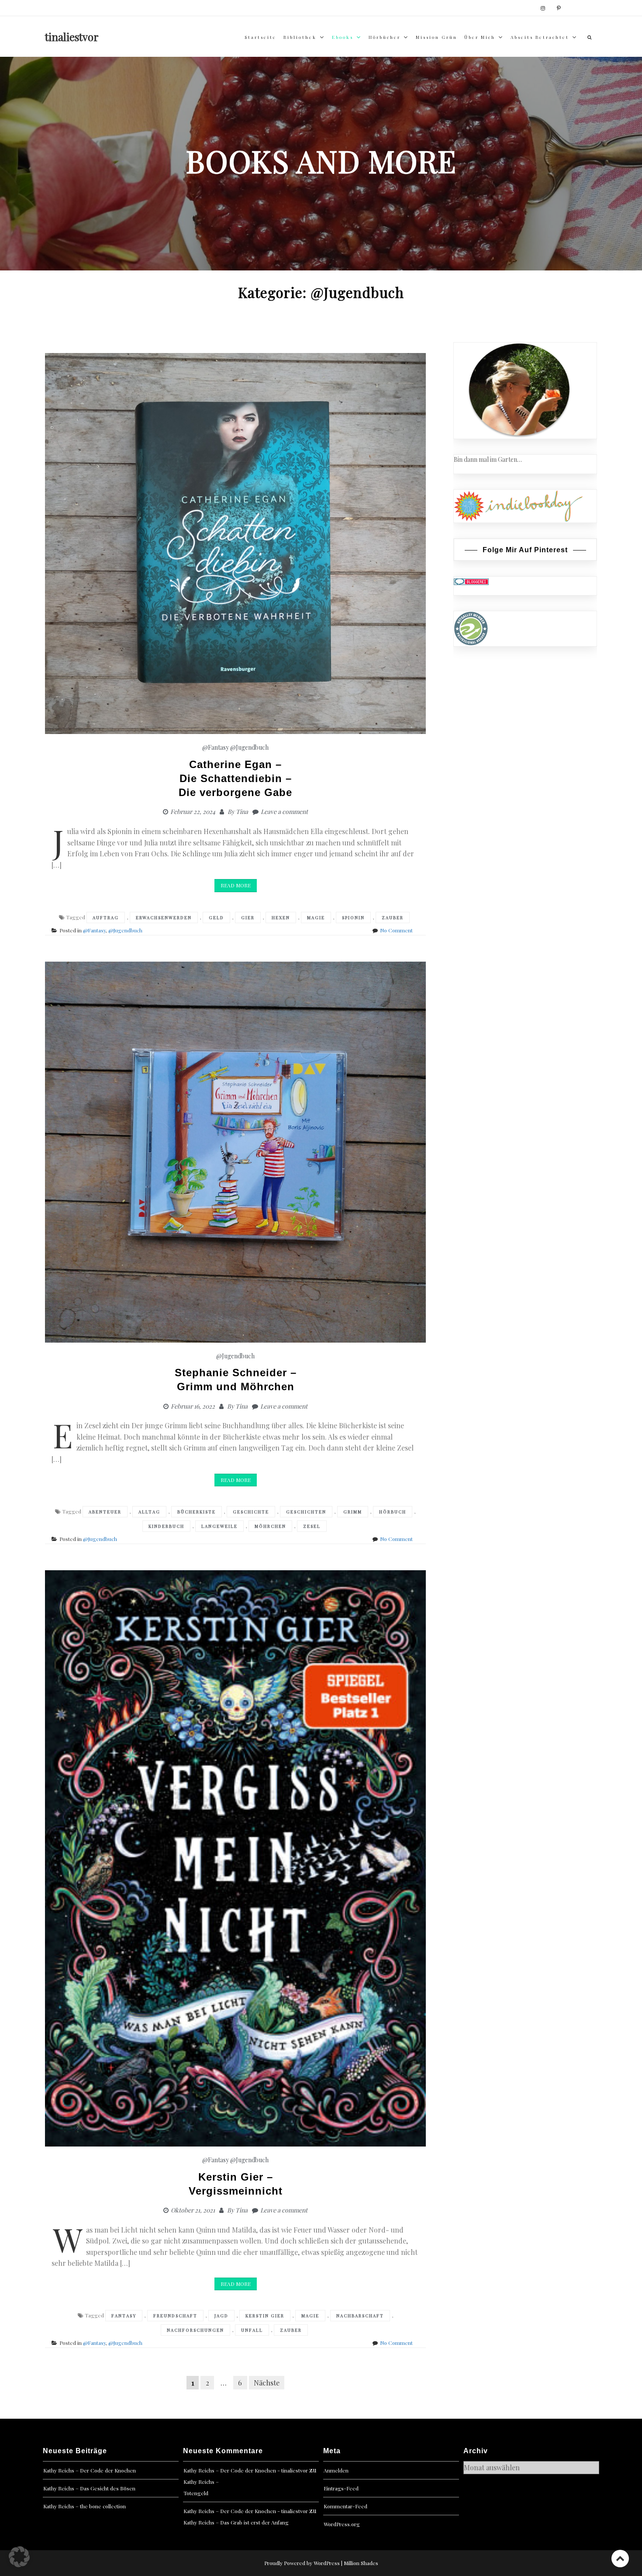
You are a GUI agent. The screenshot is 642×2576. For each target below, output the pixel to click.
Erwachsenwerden (164, 918)
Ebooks (343, 37)
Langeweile (219, 1526)
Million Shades (361, 2563)
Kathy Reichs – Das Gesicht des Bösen (89, 2488)
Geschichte (251, 1512)
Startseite (261, 37)
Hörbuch (393, 1512)
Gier (248, 918)
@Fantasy (216, 747)
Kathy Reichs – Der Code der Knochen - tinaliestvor (246, 2470)
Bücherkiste (197, 1512)
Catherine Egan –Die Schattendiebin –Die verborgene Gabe (235, 778)
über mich (480, 37)
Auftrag (106, 918)
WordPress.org (342, 2524)
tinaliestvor (72, 37)
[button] (19, 2557)
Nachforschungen (195, 2330)
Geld (216, 918)
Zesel (312, 1526)
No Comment (396, 930)
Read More (236, 885)
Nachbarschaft (360, 2316)
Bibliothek (300, 37)
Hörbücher (385, 37)
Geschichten (306, 1512)
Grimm (353, 1512)
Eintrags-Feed (341, 2488)
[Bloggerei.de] (471, 581)
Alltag (149, 1512)
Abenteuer (105, 1512)
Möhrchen (270, 1526)
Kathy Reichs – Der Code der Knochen (90, 2470)
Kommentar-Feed (345, 2506)
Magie (316, 918)
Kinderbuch (166, 1526)
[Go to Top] (620, 2558)
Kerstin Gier (265, 2316)
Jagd (221, 2316)
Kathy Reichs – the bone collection (85, 2506)
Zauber (393, 918)
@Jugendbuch (249, 747)
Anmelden (336, 2470)
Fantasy (124, 2316)
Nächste (267, 2383)
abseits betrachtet (540, 37)
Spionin (353, 918)
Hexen (281, 918)
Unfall (252, 2330)
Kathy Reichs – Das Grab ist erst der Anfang (236, 2522)
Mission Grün (437, 37)
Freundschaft (175, 2316)
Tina (242, 812)
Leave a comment (284, 812)
